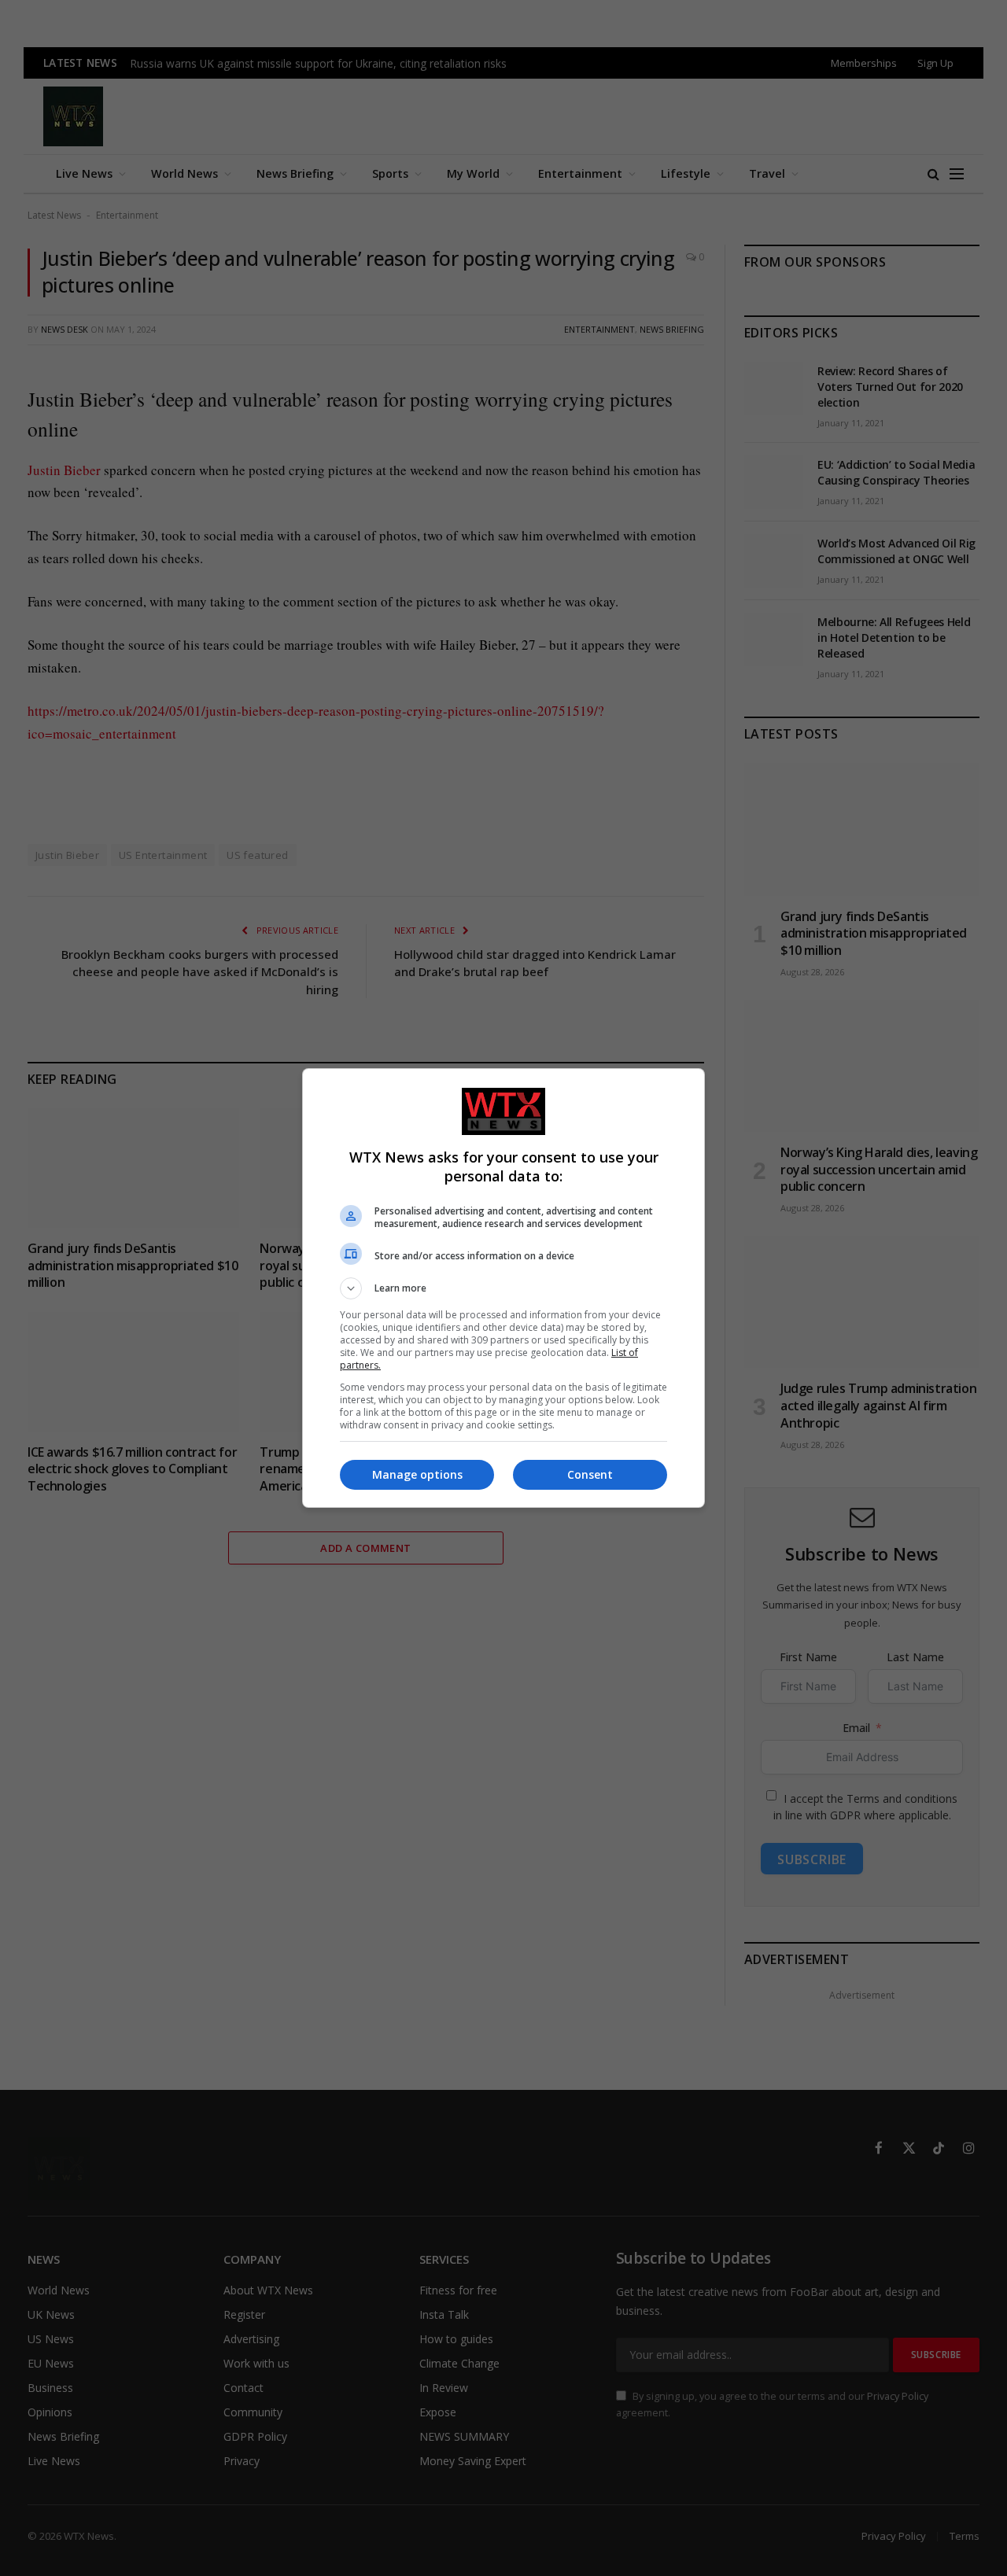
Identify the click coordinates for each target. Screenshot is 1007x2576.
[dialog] (503, 1288)
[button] (503, 1288)
